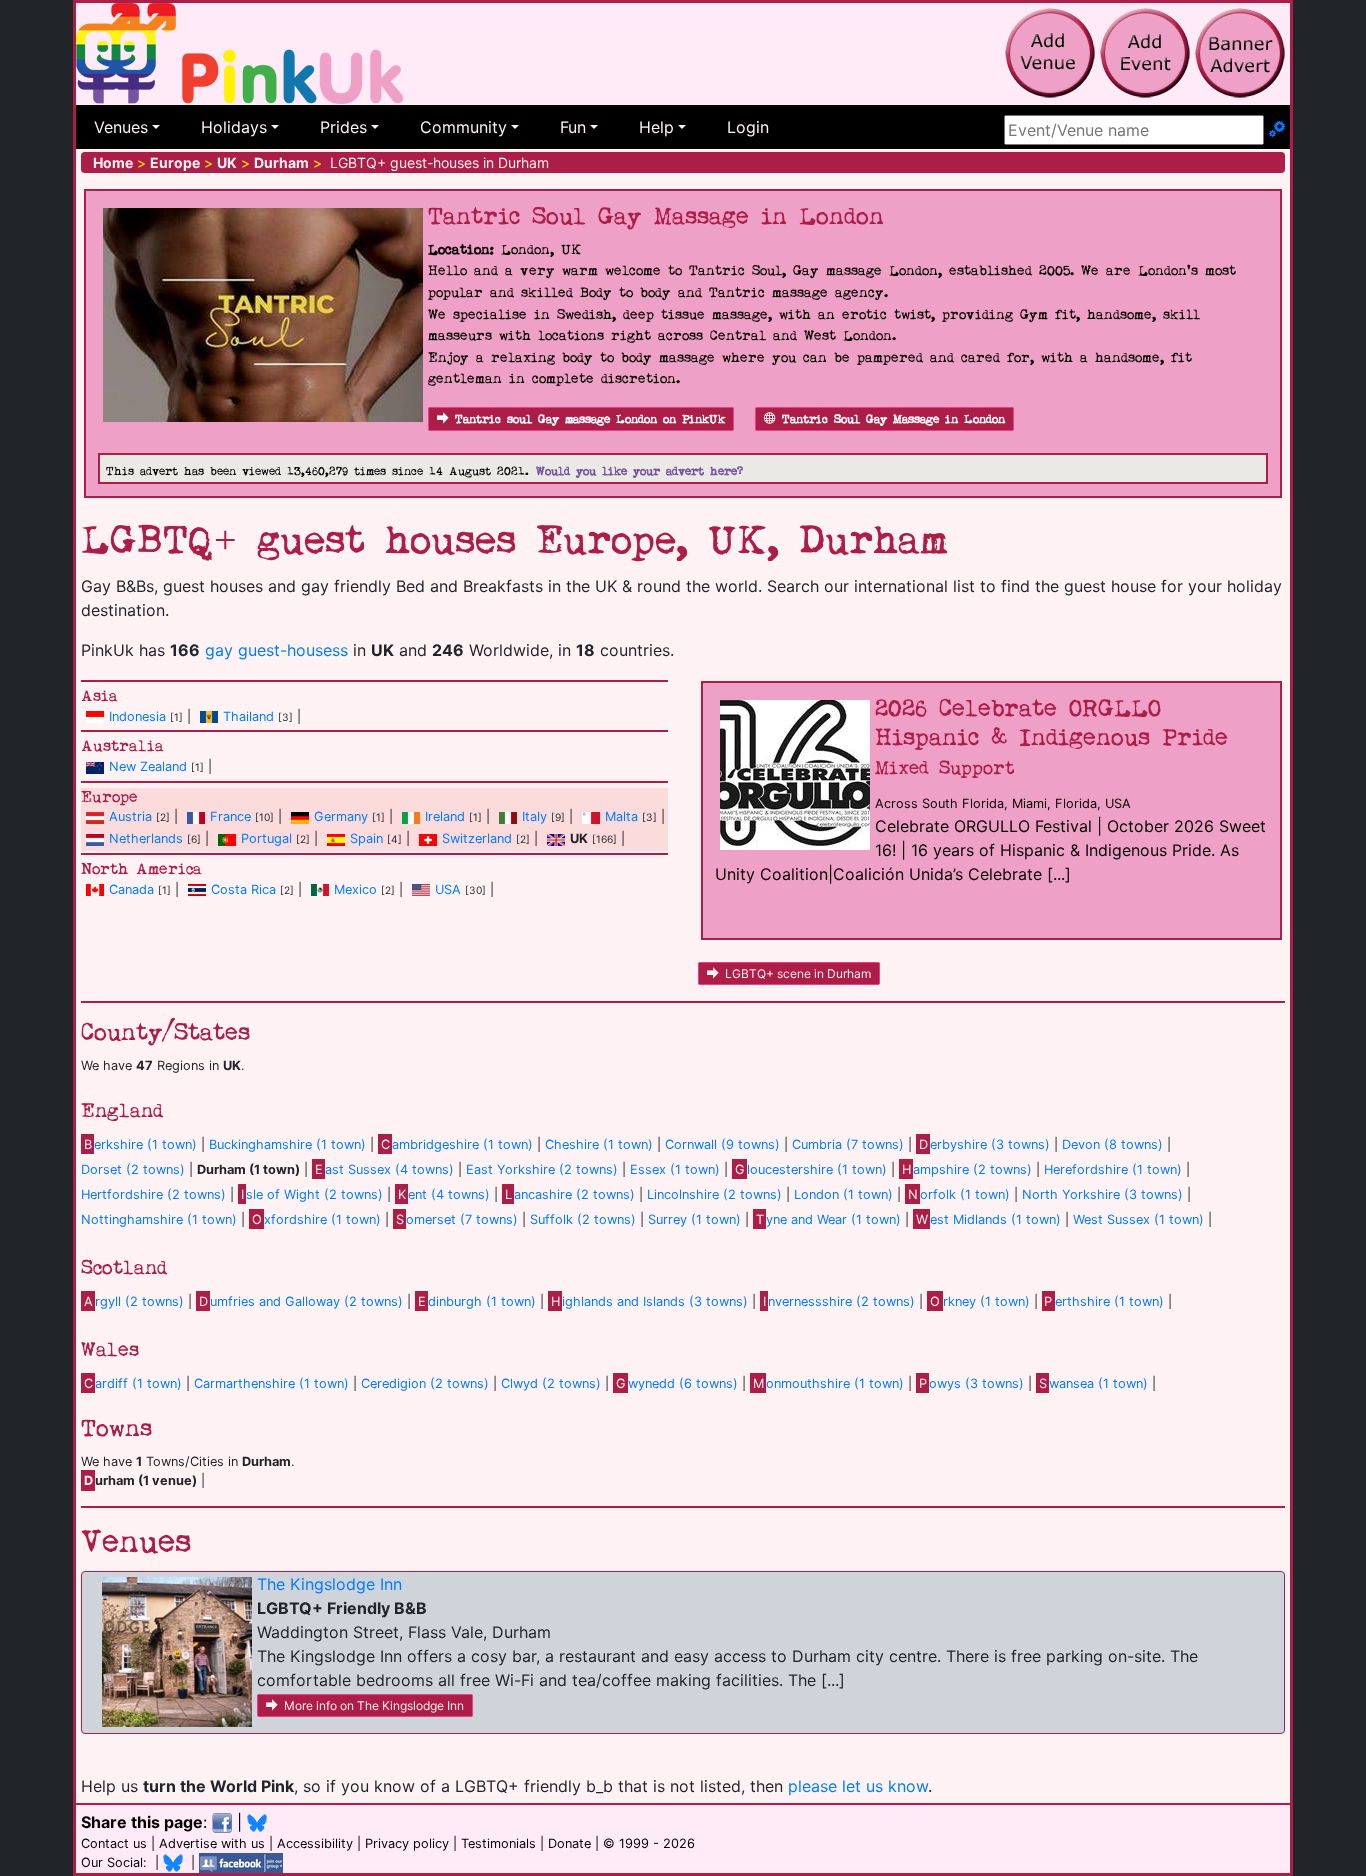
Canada (131, 889)
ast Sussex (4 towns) (384, 1169)
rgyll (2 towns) (134, 1301)
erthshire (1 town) (1104, 1301)
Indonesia (137, 716)
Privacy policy (407, 1843)
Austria (130, 816)
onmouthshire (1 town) (828, 1383)
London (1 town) (843, 1194)
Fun (573, 127)
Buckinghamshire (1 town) (287, 1144)
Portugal (266, 838)
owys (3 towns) (971, 1383)
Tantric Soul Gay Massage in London (893, 419)
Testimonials (498, 1843)
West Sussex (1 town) (1138, 1219)
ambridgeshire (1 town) (457, 1144)
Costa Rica (243, 889)
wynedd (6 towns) (677, 1383)
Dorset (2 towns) (133, 1169)
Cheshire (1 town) (599, 1144)
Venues (121, 127)
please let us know (858, 1786)
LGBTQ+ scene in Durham (798, 973)
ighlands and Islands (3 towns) (649, 1301)
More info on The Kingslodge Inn (374, 1705)
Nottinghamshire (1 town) (159, 1219)
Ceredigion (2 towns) (425, 1383)
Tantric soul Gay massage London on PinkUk (590, 419)
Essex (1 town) (675, 1169)
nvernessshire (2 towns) (839, 1301)
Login (748, 127)
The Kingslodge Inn (329, 1584)
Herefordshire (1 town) (1113, 1169)
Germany (341, 816)
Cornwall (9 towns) (722, 1144)
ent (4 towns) (444, 1194)
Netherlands (146, 838)
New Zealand (148, 766)
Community (463, 127)
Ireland (445, 816)
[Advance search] (1277, 130)
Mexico (355, 889)
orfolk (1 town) (959, 1194)
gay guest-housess (276, 650)
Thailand (248, 716)
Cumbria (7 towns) (848, 1144)
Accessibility (315, 1843)
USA (448, 889)
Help (656, 127)
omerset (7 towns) (457, 1219)
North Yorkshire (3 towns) (1102, 1194)
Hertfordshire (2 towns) (153, 1194)
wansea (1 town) (1093, 1383)
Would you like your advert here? (639, 471)
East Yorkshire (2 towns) (542, 1169)
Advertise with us (212, 1843)
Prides (343, 127)
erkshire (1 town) (140, 1144)
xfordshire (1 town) (316, 1219)
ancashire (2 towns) (570, 1194)
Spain (366, 838)
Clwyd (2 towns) (551, 1383)
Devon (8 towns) (1112, 1144)
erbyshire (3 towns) (984, 1144)
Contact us (114, 1843)
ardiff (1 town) (133, 1383)
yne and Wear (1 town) (828, 1219)
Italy (534, 816)
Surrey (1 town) (694, 1219)
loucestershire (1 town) (811, 1169)
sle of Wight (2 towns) (312, 1194)
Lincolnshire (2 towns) (714, 1194)
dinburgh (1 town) (477, 1301)
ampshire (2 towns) (967, 1169)
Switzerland (477, 838)
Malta (621, 816)
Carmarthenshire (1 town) (271, 1383)
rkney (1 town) (979, 1301)
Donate (569, 1843)
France (230, 816)
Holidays (234, 127)
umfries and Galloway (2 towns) (301, 1301)
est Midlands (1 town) (988, 1219)
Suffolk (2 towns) (583, 1219)
